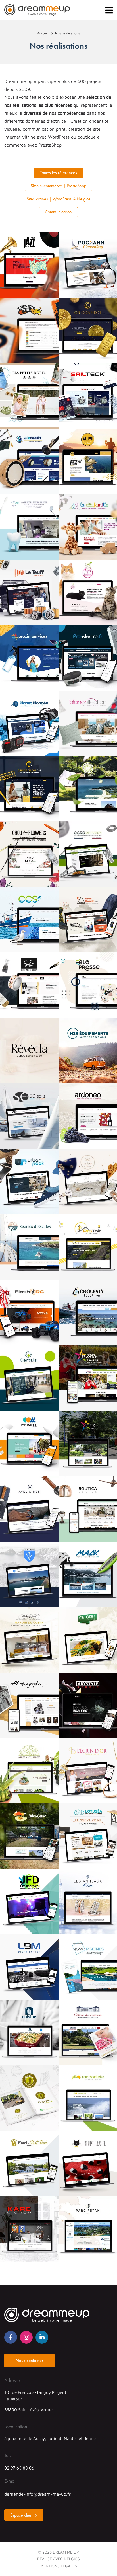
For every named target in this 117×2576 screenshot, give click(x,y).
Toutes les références (58, 173)
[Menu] (109, 10)
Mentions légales (59, 2566)
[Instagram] (26, 2337)
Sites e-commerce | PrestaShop (58, 186)
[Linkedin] (42, 2337)
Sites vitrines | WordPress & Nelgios (58, 199)
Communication (58, 212)
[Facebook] (11, 2337)
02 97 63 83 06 (19, 2468)
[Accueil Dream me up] (37, 10)
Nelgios (72, 2559)
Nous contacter (29, 2360)
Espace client (22, 2515)
